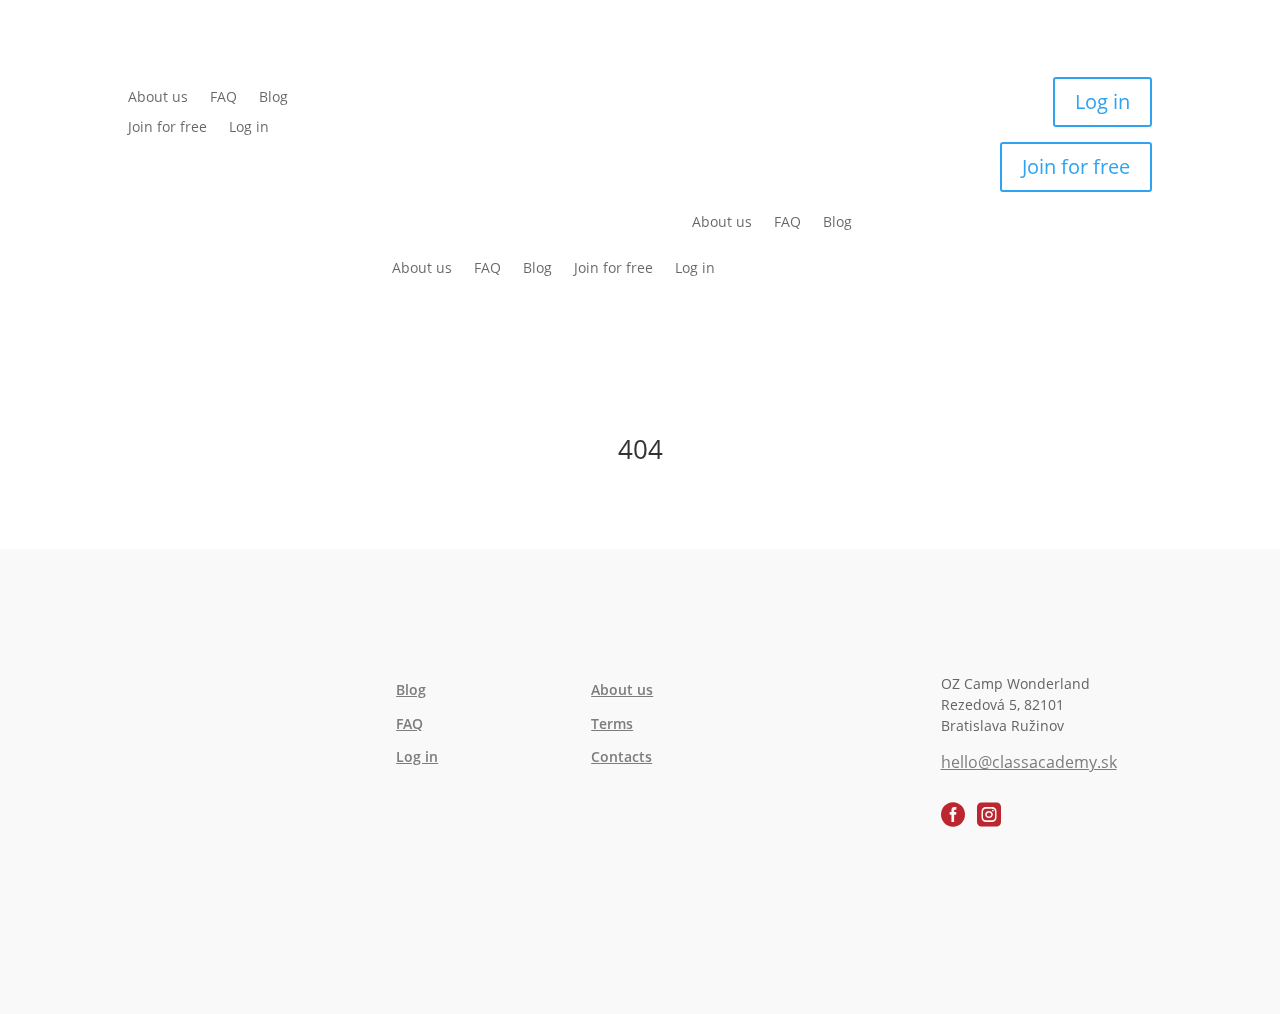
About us (158, 98)
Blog (273, 98)
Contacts (621, 756)
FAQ (223, 98)
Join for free (167, 128)
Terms (612, 723)
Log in (249, 128)
